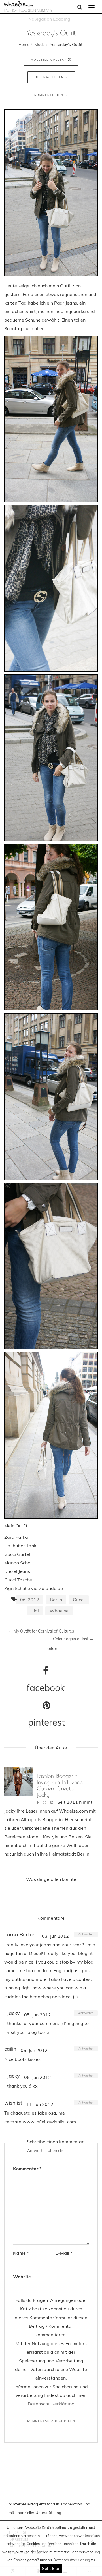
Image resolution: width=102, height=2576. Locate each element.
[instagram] (44, 1802)
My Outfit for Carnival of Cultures (41, 1631)
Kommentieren (49, 95)
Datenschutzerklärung (72, 2560)
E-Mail (64, 2253)
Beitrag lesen (50, 77)
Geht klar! (51, 2568)
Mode (40, 45)
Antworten (86, 1934)
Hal (35, 1611)
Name (21, 2253)
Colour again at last (73, 1639)
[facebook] (38, 1802)
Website (22, 2277)
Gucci (79, 1600)
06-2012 (30, 1600)
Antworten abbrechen (47, 2150)
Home (24, 45)
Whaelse (59, 1611)
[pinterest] (52, 1802)
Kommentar (27, 2169)
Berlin (56, 1600)
